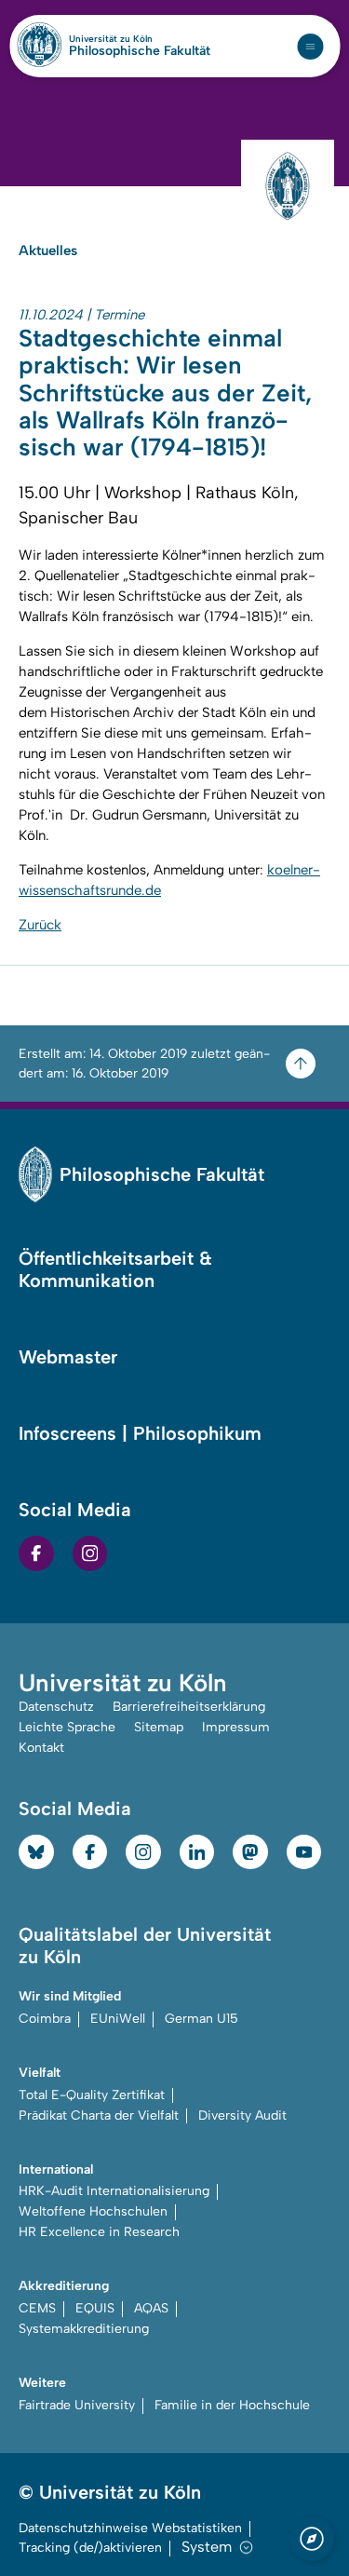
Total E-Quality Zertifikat (92, 2095)
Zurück (40, 925)
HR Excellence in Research (99, 2232)
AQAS (151, 2308)
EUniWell (118, 2019)
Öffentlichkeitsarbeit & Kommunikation (115, 1269)
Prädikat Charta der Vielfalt (99, 2115)
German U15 (201, 2019)
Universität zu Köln (140, 39)
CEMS (37, 2308)
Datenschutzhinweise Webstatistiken (130, 2528)
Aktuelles (48, 251)
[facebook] (36, 1553)
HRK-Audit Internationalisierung (114, 2191)
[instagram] (90, 1553)
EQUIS (95, 2308)
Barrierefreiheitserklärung (189, 1707)
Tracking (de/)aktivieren (90, 2548)
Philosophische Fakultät (140, 51)
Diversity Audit (242, 2115)
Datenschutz (56, 1707)
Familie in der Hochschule (232, 2405)
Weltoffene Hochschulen (93, 2211)
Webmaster (68, 1357)
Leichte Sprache (67, 1727)
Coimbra (45, 2019)
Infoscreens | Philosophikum (140, 1433)
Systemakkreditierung (84, 2329)
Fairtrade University (77, 2405)
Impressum (236, 1727)
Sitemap (159, 1727)
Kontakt (41, 1748)
